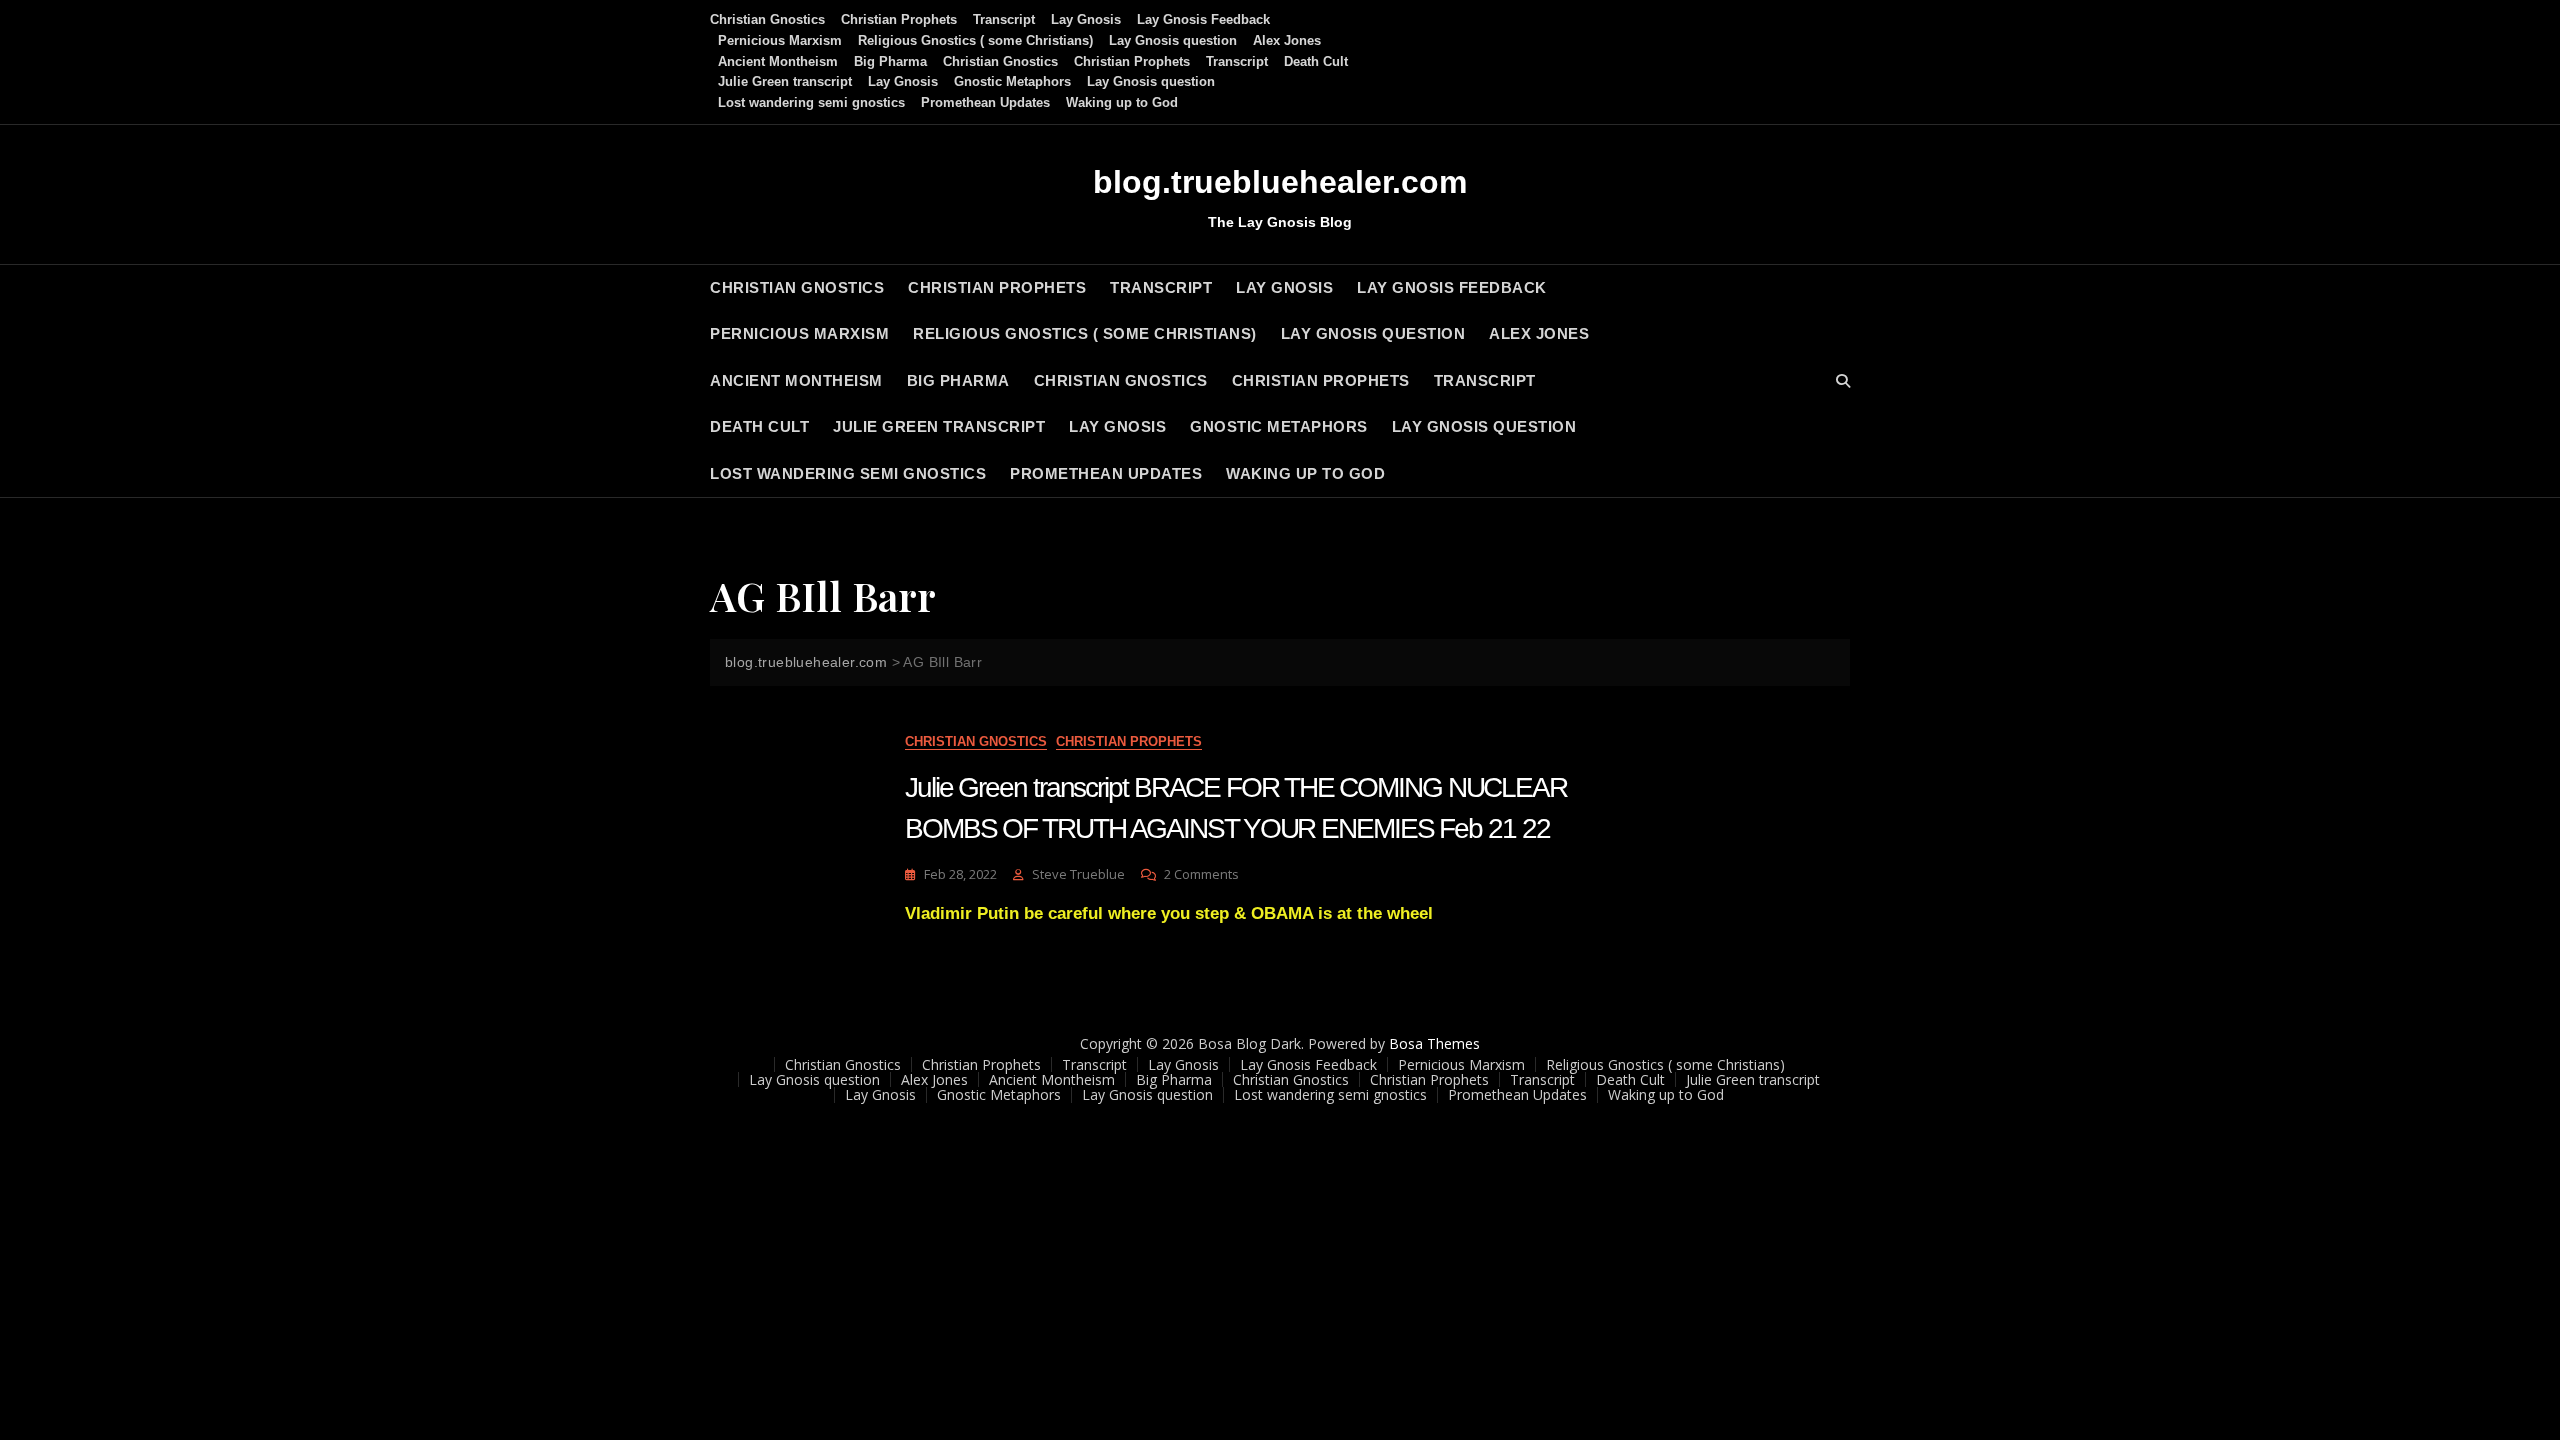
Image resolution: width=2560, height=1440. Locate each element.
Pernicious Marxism (780, 40)
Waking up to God (1122, 102)
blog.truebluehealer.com (1280, 182)
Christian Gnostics (767, 19)
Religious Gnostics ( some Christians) (975, 40)
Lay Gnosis (1086, 19)
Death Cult (1316, 61)
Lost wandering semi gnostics (811, 102)
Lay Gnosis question (1173, 40)
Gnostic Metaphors (1012, 81)
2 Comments (1201, 874)
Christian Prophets (899, 19)
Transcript (1004, 19)
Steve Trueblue (1078, 874)
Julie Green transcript (785, 81)
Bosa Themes (1434, 1043)
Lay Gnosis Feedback (1203, 19)
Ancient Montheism (778, 61)
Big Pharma (890, 61)
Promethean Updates (985, 102)
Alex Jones (1287, 40)
